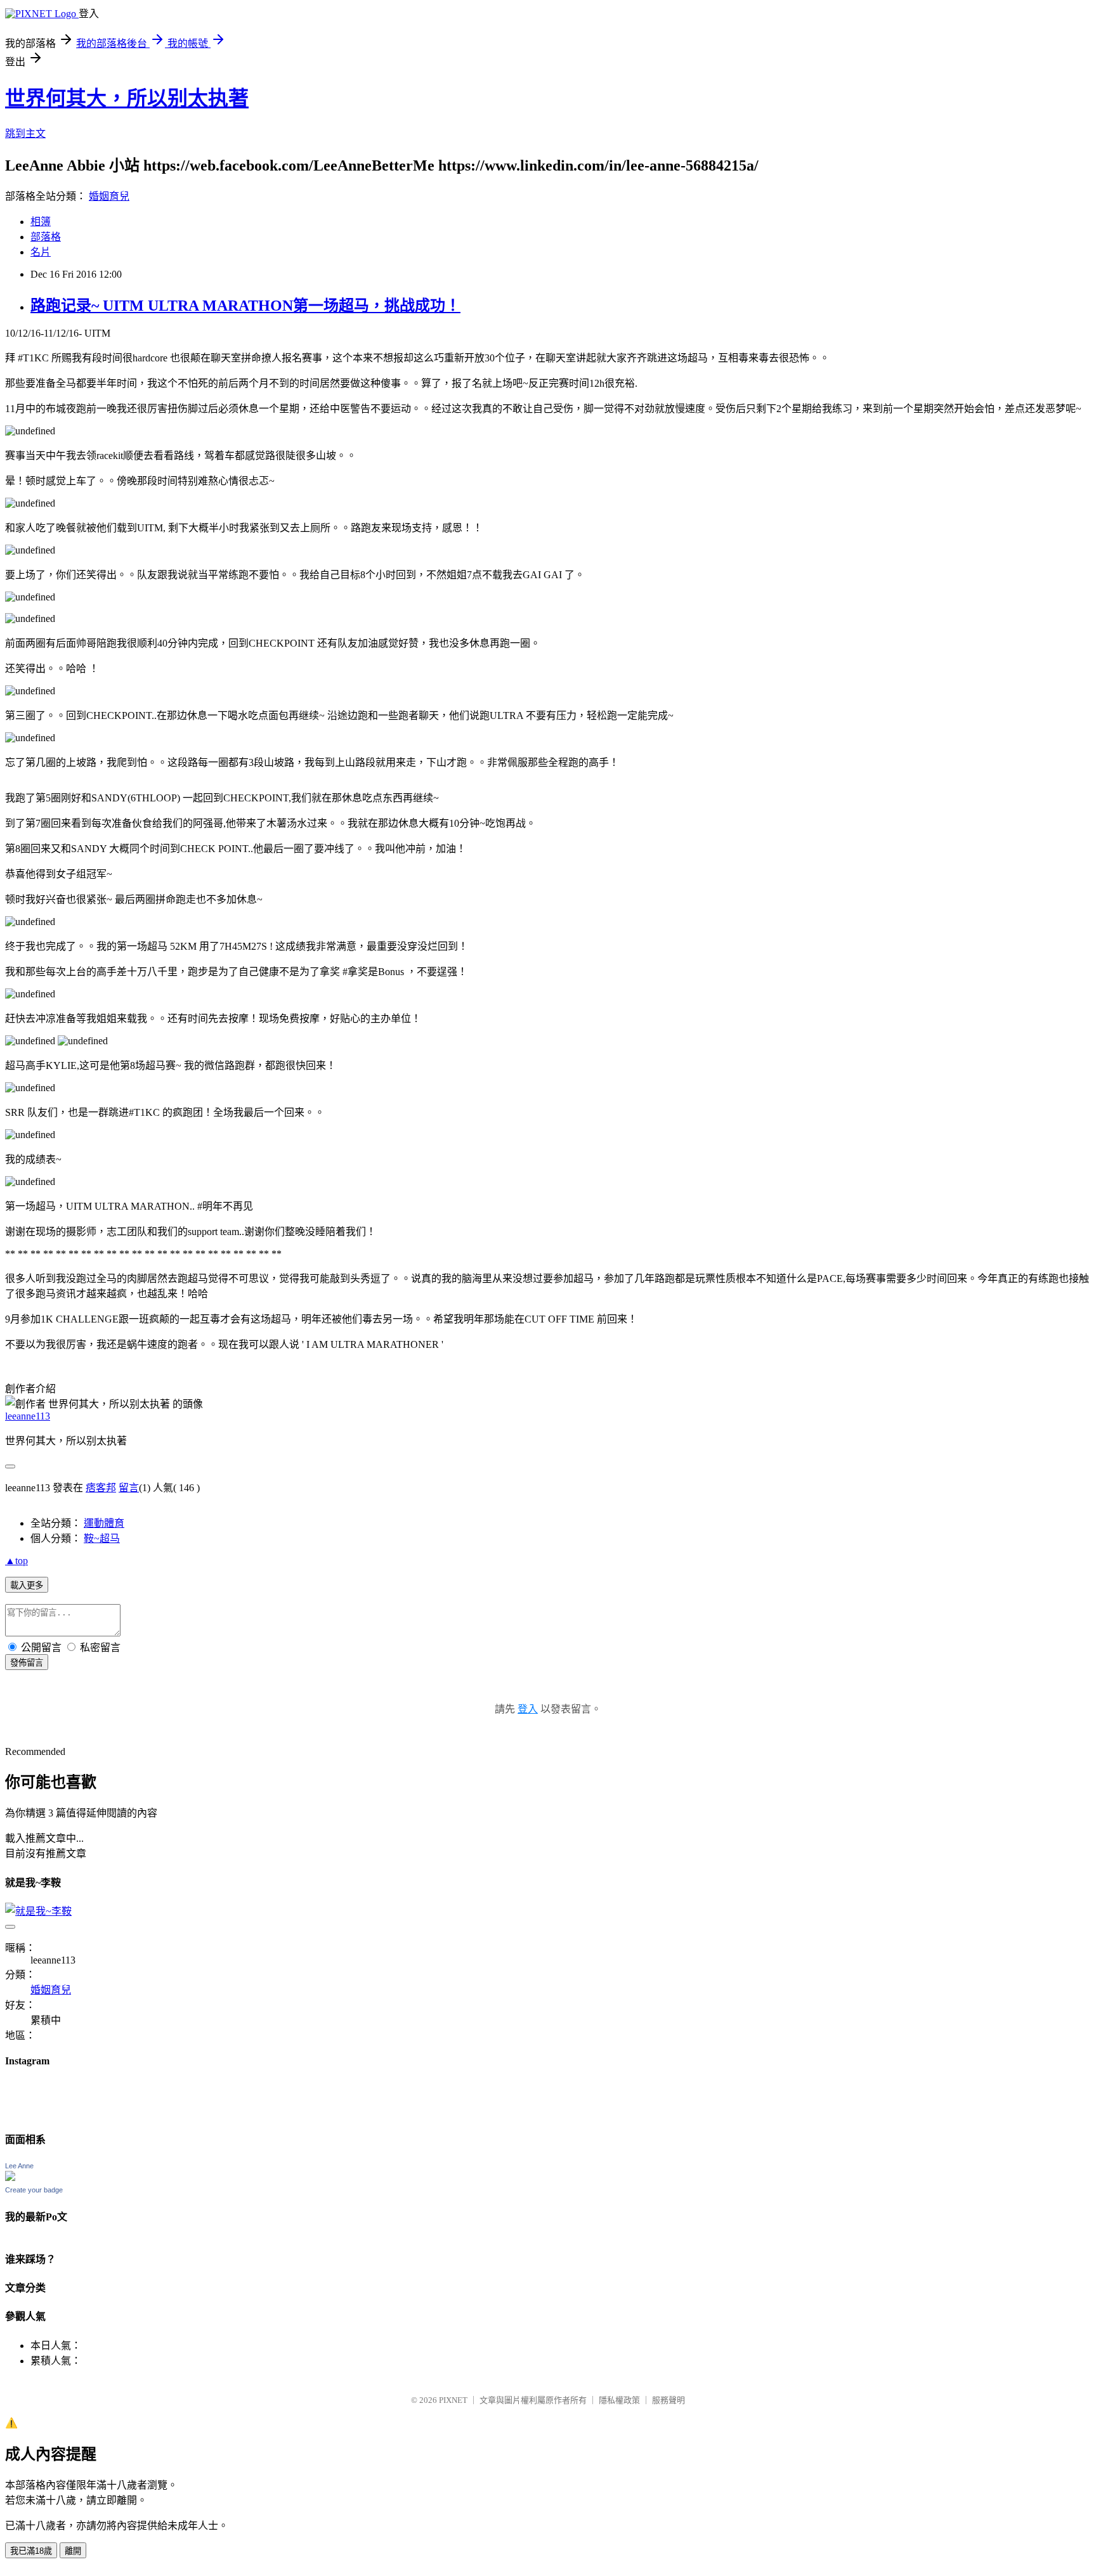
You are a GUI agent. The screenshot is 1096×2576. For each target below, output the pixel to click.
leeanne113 (28, 1416)
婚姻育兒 (109, 196)
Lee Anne (19, 2166)
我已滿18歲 (31, 2551)
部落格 (46, 237)
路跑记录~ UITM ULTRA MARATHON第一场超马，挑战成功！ (245, 306)
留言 (129, 1488)
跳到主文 (25, 133)
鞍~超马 (102, 1538)
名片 (41, 252)
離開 (73, 2551)
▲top (16, 1561)
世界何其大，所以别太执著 (127, 98)
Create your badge (34, 2190)
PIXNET (453, 2400)
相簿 (41, 222)
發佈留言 (27, 1663)
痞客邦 (101, 1488)
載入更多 (27, 1585)
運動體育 (104, 1523)
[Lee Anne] (10, 2178)
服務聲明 (669, 2400)
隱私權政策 (619, 2400)
